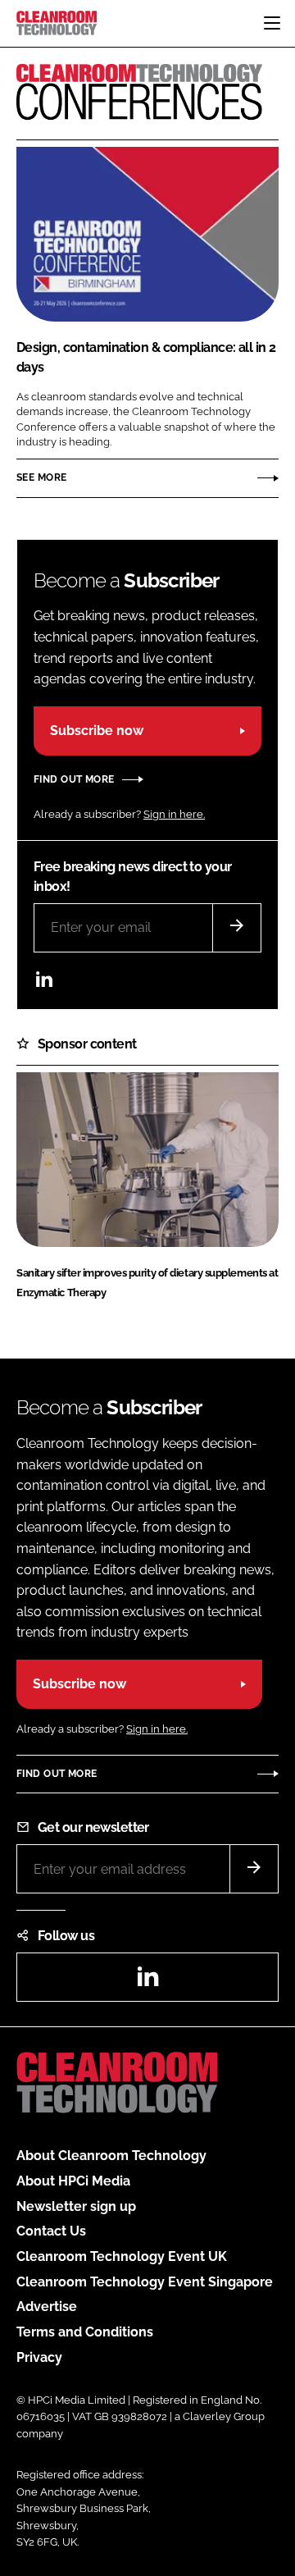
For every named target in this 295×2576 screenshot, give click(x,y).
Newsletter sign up (76, 2206)
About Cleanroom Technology (111, 2156)
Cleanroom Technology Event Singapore (145, 2282)
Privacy (39, 2357)
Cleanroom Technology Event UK (122, 2256)
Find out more (74, 779)
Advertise (47, 2307)
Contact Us (51, 2231)
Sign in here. (174, 814)
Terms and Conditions (85, 2332)
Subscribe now (97, 731)
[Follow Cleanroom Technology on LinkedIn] (44, 983)
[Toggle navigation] (272, 23)
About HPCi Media (73, 2181)
